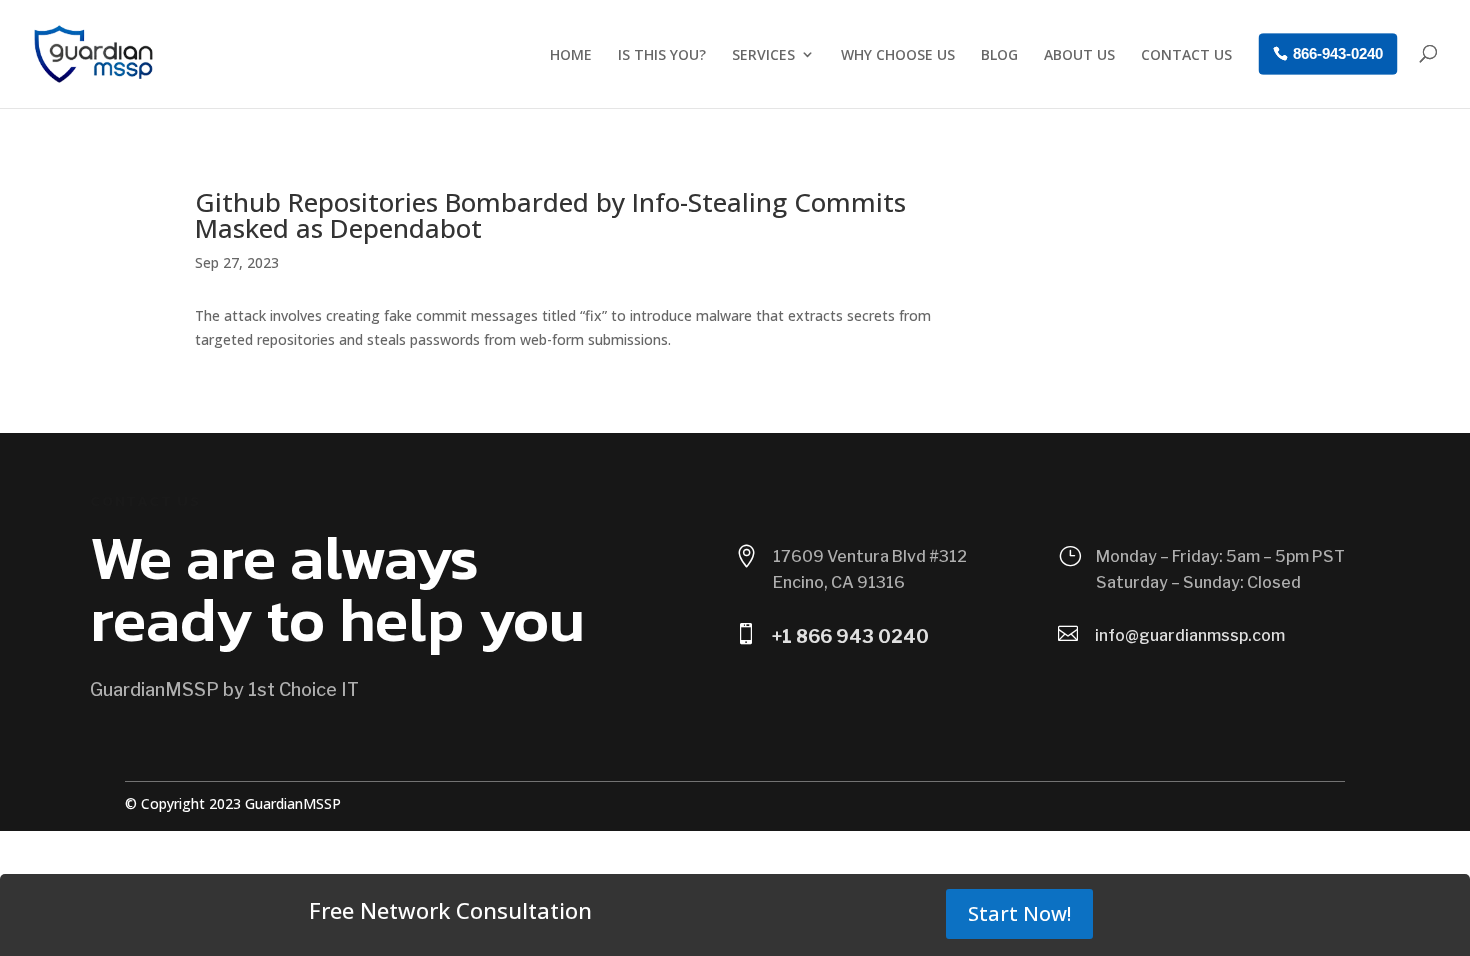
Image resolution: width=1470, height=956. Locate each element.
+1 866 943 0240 (850, 636)
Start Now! (1019, 913)
